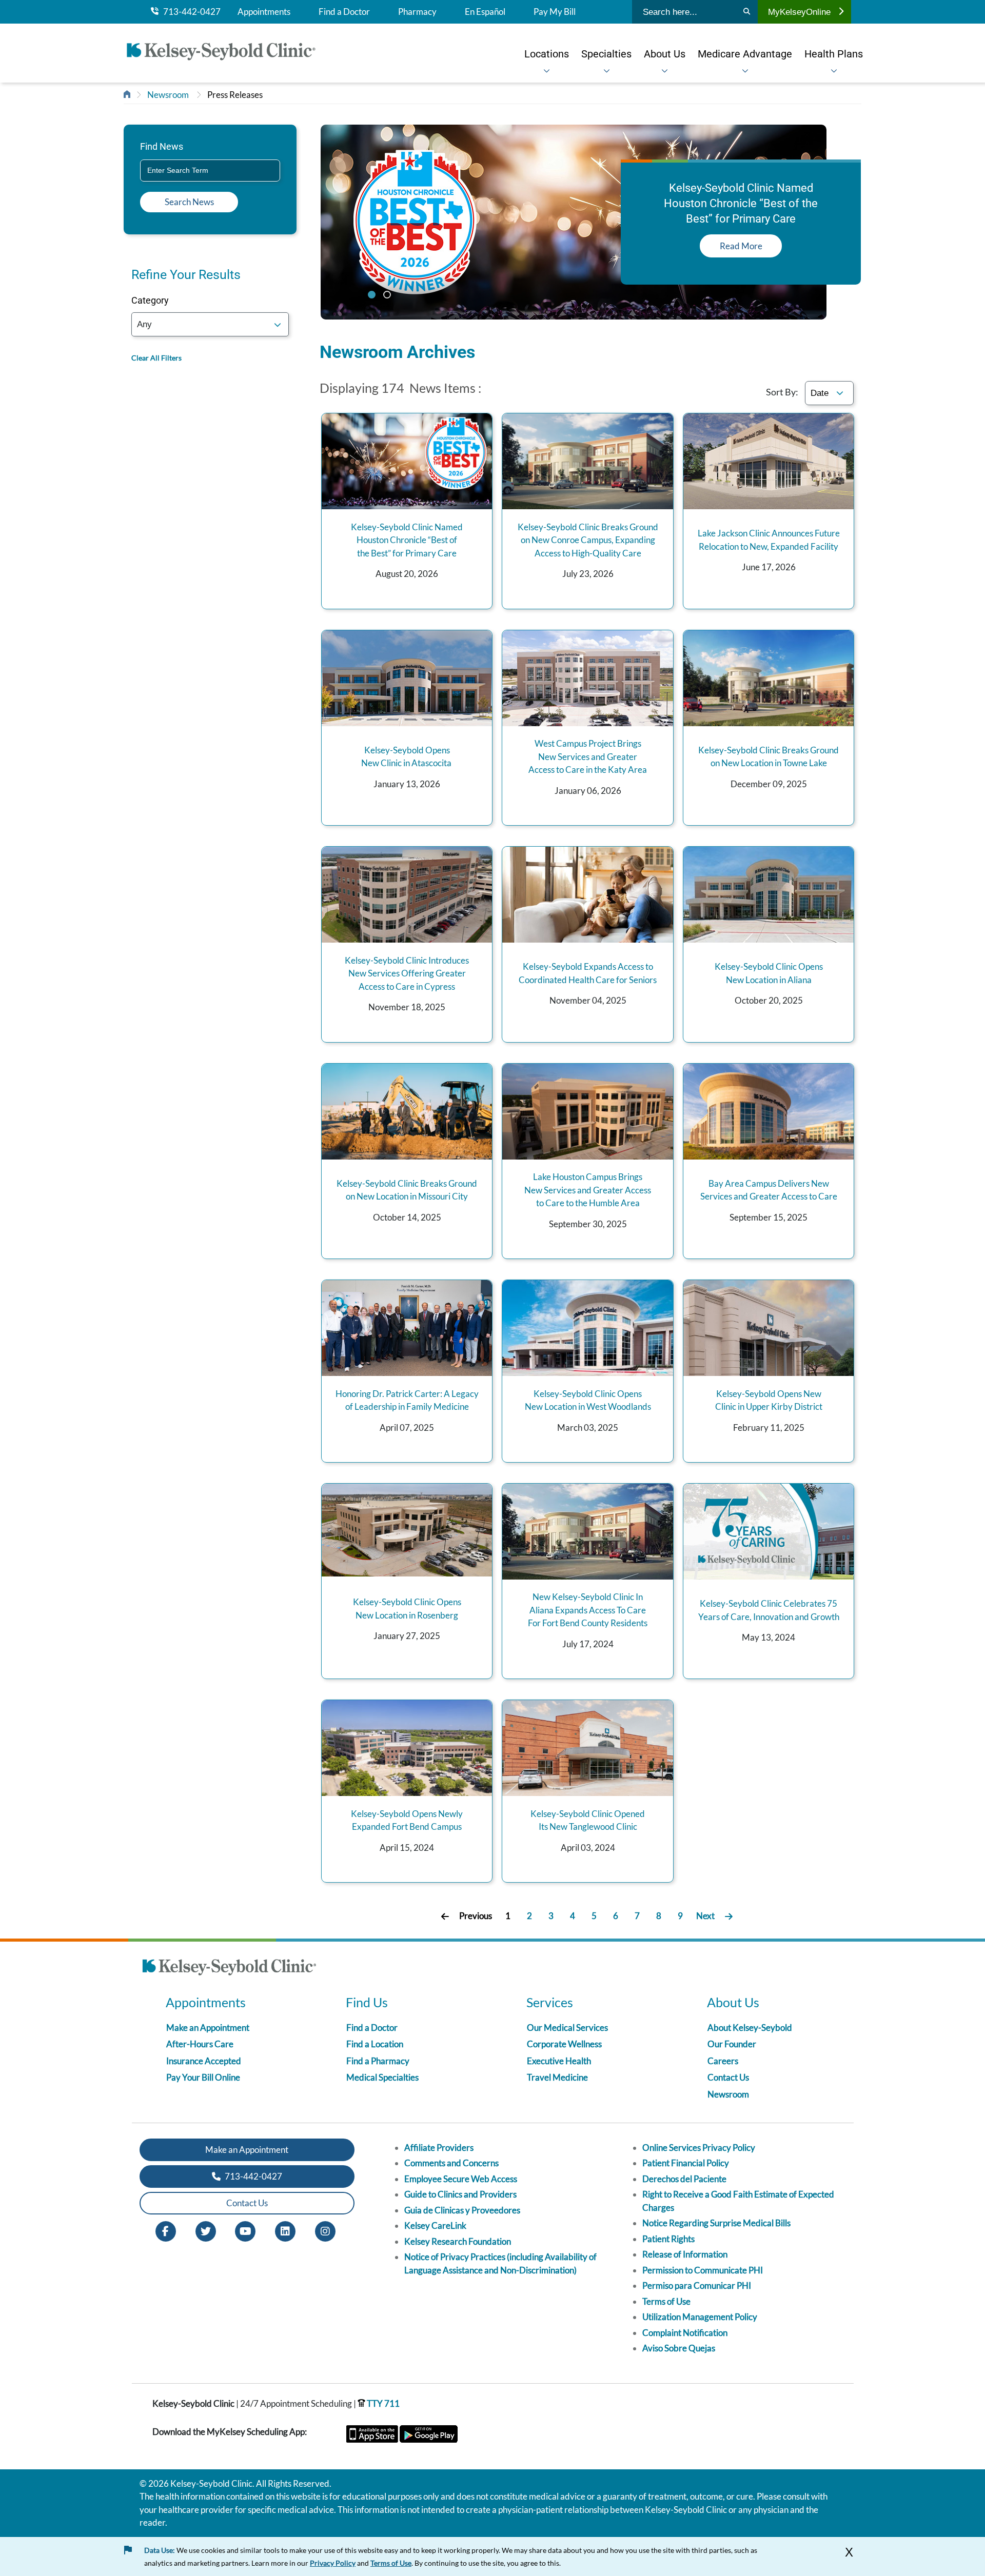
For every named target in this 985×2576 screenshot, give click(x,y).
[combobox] (210, 171)
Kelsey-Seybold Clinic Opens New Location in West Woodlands (588, 1400)
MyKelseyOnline (799, 12)
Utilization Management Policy (700, 2317)
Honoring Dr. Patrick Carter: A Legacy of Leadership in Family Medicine (407, 1400)
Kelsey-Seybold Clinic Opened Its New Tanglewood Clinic (588, 1820)
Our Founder (732, 2044)
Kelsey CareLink (435, 2225)
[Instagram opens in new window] (325, 2230)
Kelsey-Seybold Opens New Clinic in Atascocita (407, 757)
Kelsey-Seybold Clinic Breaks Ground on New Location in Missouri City (407, 1190)
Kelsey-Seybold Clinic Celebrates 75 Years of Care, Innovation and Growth (769, 1610)
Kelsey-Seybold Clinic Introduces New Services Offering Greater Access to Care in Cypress (407, 973)
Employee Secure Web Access (461, 2179)
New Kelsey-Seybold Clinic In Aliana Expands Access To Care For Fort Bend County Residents (588, 1610)
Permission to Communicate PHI (703, 2270)
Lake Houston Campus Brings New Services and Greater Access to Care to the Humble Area (588, 1190)
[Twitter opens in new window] (206, 2230)
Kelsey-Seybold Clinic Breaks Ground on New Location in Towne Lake (769, 757)
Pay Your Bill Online (203, 2077)
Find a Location (375, 2044)
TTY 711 (382, 2403)
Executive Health (559, 2061)
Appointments (264, 12)
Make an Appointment (208, 2028)
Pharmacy (417, 12)
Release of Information (685, 2254)
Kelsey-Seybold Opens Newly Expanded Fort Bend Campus (407, 1820)
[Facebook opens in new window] (166, 2230)
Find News (162, 146)
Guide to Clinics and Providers (460, 2194)
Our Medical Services (567, 2028)
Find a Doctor (344, 12)
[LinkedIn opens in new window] (285, 2230)
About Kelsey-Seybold (750, 2028)
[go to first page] (445, 1916)
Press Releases (235, 95)
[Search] (747, 12)
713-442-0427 (190, 12)
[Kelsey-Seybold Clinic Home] (226, 53)
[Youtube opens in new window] (245, 2230)
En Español (485, 12)
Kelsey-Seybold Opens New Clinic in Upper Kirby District (769, 1400)
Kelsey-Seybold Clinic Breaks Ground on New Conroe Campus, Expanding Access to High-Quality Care (588, 540)
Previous (476, 1916)
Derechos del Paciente (684, 2179)
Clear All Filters (156, 358)
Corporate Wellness (564, 2044)
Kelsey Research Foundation (458, 2241)
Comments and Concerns (451, 2163)
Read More (741, 246)
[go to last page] (729, 1916)
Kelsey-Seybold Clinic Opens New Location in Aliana (769, 973)
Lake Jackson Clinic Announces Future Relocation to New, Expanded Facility (769, 540)
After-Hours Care (200, 2044)
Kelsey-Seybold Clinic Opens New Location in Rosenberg (407, 1609)
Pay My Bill (555, 12)
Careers (723, 2061)
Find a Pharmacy (378, 2061)
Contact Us (728, 2077)
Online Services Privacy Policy (699, 2148)
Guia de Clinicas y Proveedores (462, 2210)
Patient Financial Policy (686, 2163)
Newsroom (168, 95)
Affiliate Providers (439, 2148)
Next (705, 1916)
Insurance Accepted (204, 2061)
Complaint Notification (685, 2333)
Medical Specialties (382, 2077)
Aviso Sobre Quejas (679, 2348)
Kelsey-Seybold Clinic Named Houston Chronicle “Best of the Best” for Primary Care (407, 540)
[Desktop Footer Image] (229, 1969)
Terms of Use (666, 2301)
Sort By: (782, 392)
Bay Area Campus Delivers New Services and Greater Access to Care (769, 1190)
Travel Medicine (557, 2077)
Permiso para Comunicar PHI (697, 2285)
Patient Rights (668, 2239)
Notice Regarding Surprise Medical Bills (716, 2223)
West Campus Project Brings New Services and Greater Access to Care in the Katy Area (588, 756)
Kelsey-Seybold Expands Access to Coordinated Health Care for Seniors (588, 973)
